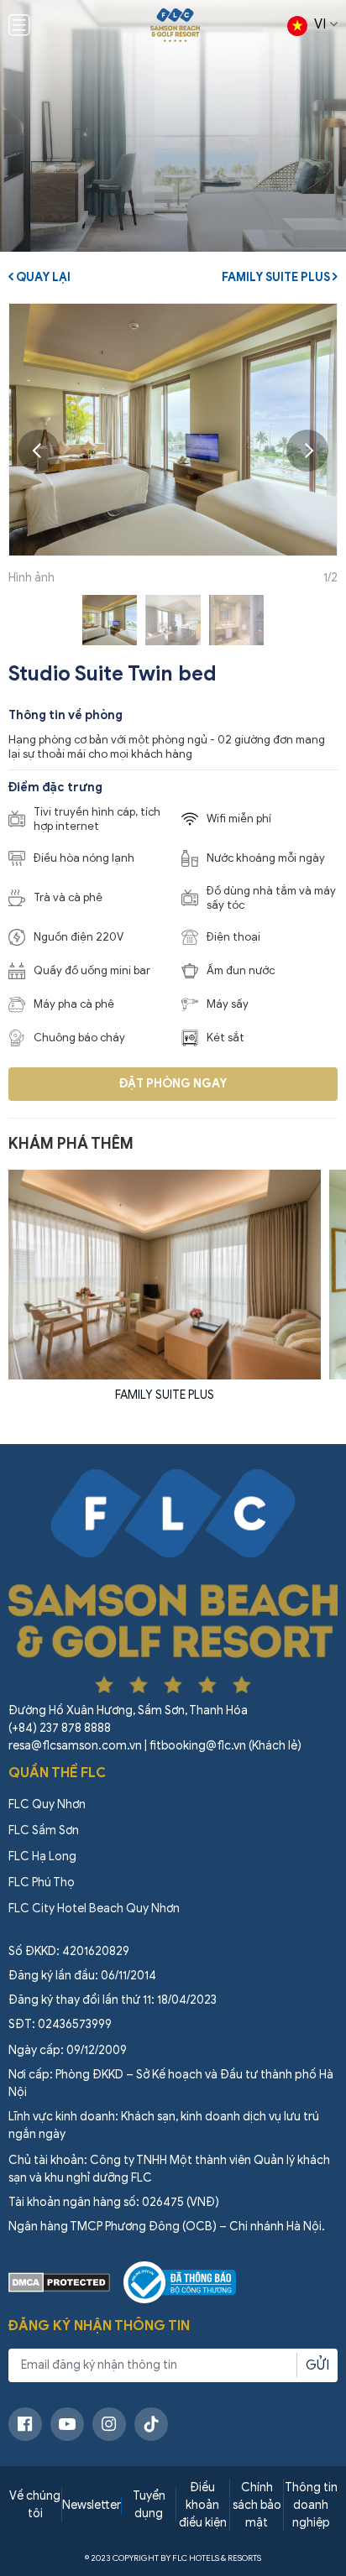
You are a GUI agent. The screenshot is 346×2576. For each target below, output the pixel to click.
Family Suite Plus (277, 277)
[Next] (307, 451)
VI (320, 24)
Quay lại (42, 277)
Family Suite (202, 1395)
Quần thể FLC (57, 1773)
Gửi (317, 2365)
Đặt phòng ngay (173, 1084)
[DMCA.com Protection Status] (59, 2282)
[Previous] (39, 451)
